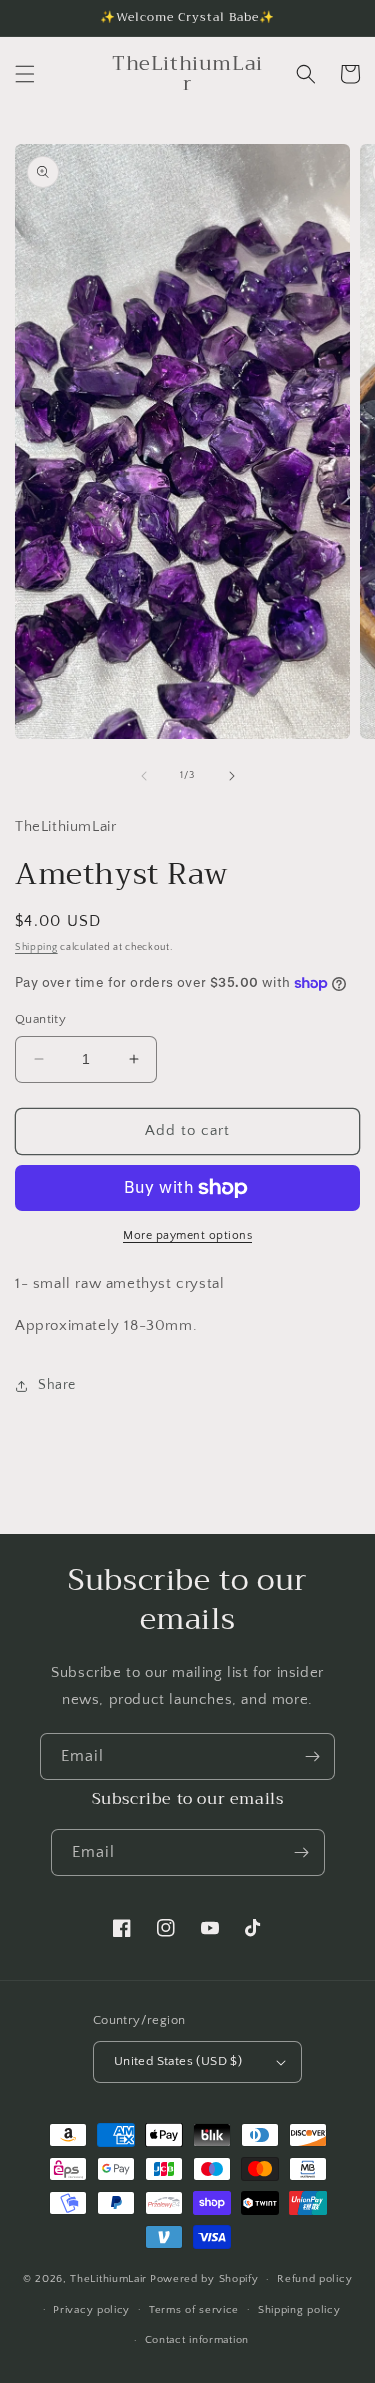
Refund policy (314, 2279)
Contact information (197, 2340)
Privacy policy (91, 2310)
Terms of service (194, 2310)
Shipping (36, 947)
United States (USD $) (178, 2061)
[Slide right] (232, 776)
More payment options (187, 1235)
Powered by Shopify (204, 2279)
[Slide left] (144, 776)
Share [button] (57, 1385)
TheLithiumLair (108, 2279)
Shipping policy (299, 2310)
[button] (25, 74)
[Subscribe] (312, 1756)
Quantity (40, 1019)
